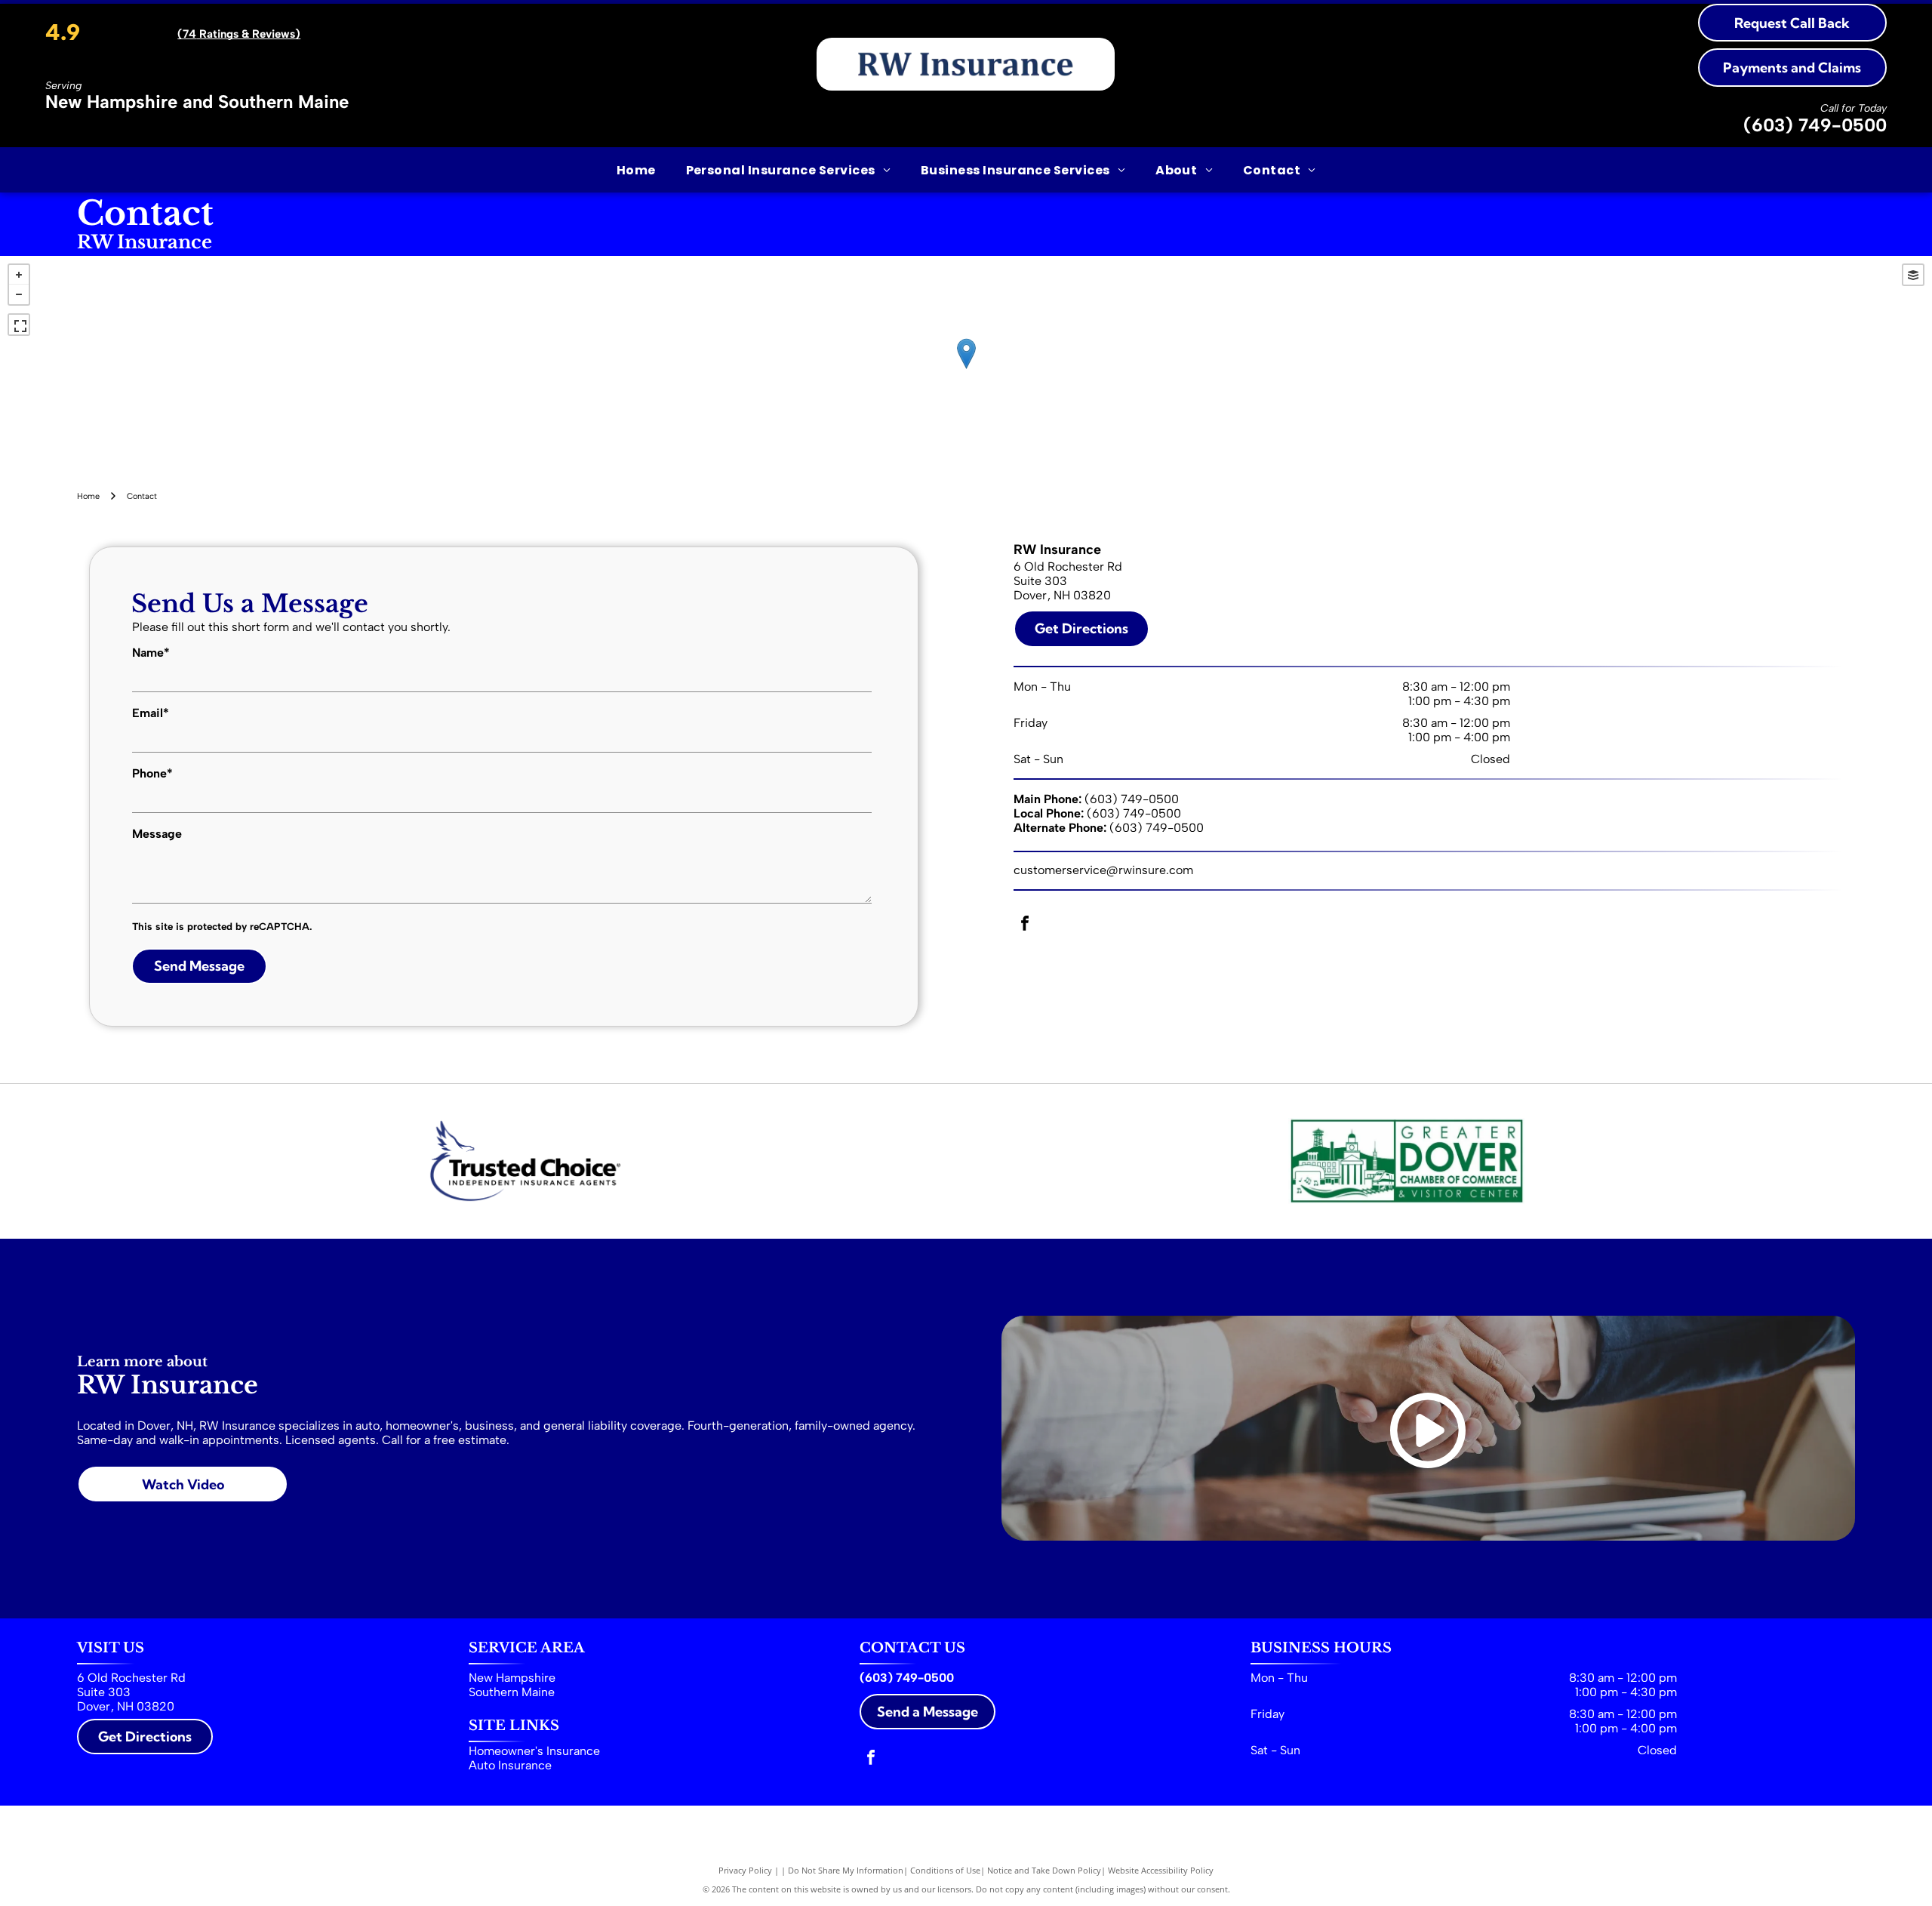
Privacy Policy (745, 1870)
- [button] (19, 294)
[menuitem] (636, 169)
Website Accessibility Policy (1161, 1870)
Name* (151, 653)
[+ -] (966, 369)
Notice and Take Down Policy (1044, 1870)
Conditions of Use (945, 1870)
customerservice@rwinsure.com (1103, 870)
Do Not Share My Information (846, 1870)
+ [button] (19, 275)
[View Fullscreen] (19, 325)
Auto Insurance (510, 1765)
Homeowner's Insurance (534, 1751)
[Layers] (1913, 275)
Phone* (152, 773)
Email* (151, 713)
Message (157, 834)
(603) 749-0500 (1815, 125)
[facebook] (1025, 925)
